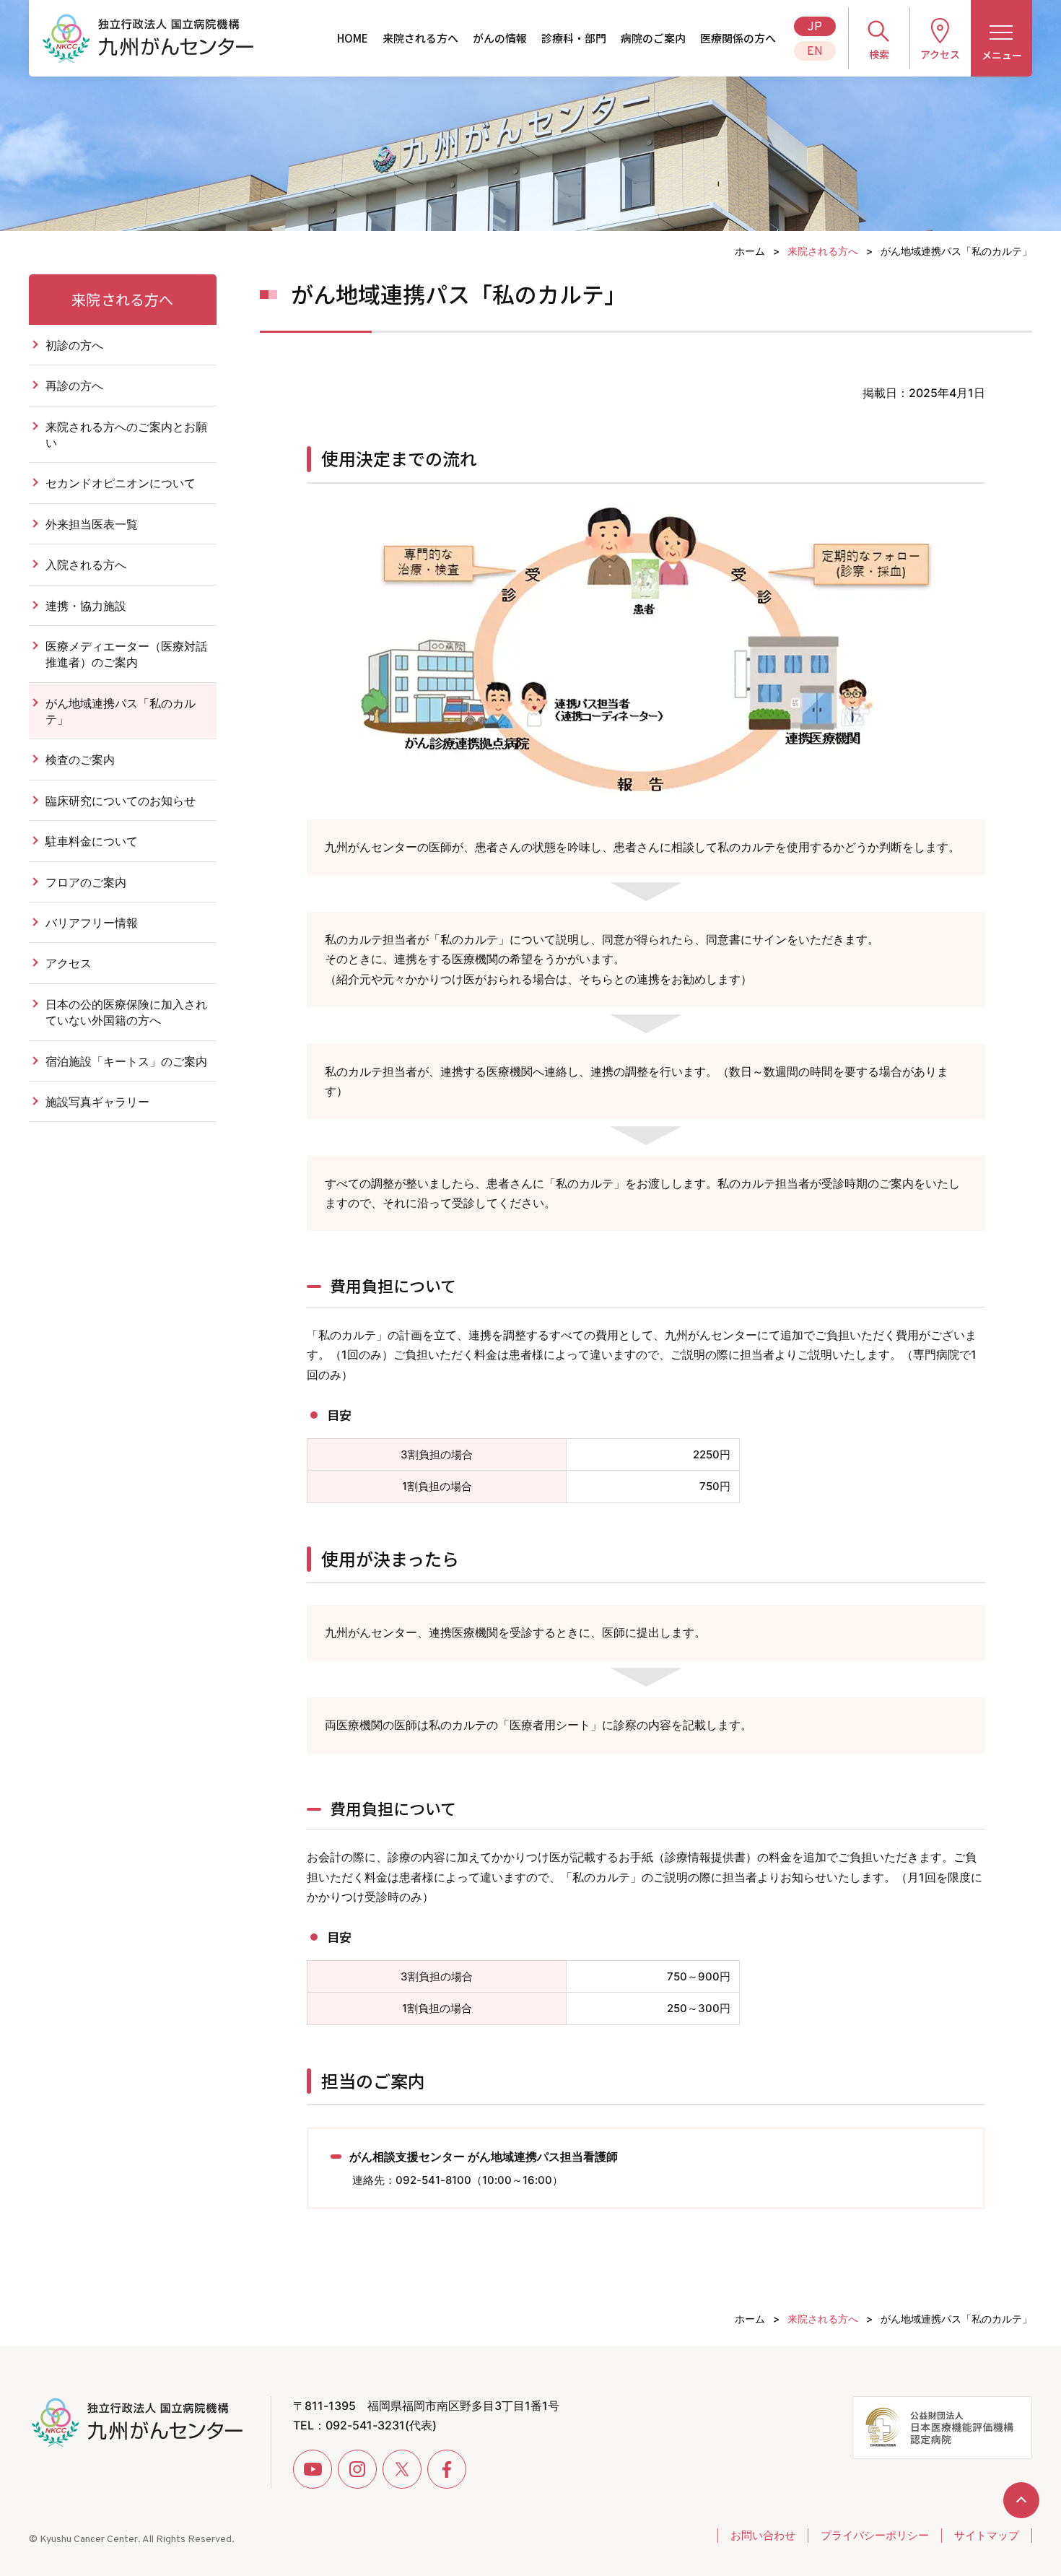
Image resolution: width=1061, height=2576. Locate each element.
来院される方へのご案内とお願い (126, 435)
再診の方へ (74, 386)
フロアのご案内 (86, 882)
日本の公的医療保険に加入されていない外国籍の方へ (126, 1012)
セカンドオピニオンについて (121, 483)
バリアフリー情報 (92, 923)
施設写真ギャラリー (103, 1102)
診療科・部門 (574, 38)
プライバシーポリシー (875, 2535)
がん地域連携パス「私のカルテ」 (121, 711)
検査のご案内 (80, 760)
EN (815, 52)
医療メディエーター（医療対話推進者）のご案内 (126, 654)
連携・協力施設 (86, 606)
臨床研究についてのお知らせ (121, 801)
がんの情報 (500, 38)
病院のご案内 (653, 38)
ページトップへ (1021, 2500)
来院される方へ (420, 38)
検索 (879, 54)
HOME (353, 38)
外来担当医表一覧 (92, 524)
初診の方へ (74, 345)
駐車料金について (92, 841)
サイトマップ (987, 2535)
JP (815, 27)
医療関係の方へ (738, 38)
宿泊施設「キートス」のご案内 (126, 1061)
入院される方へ (86, 565)
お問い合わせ (763, 2535)
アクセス (940, 54)
